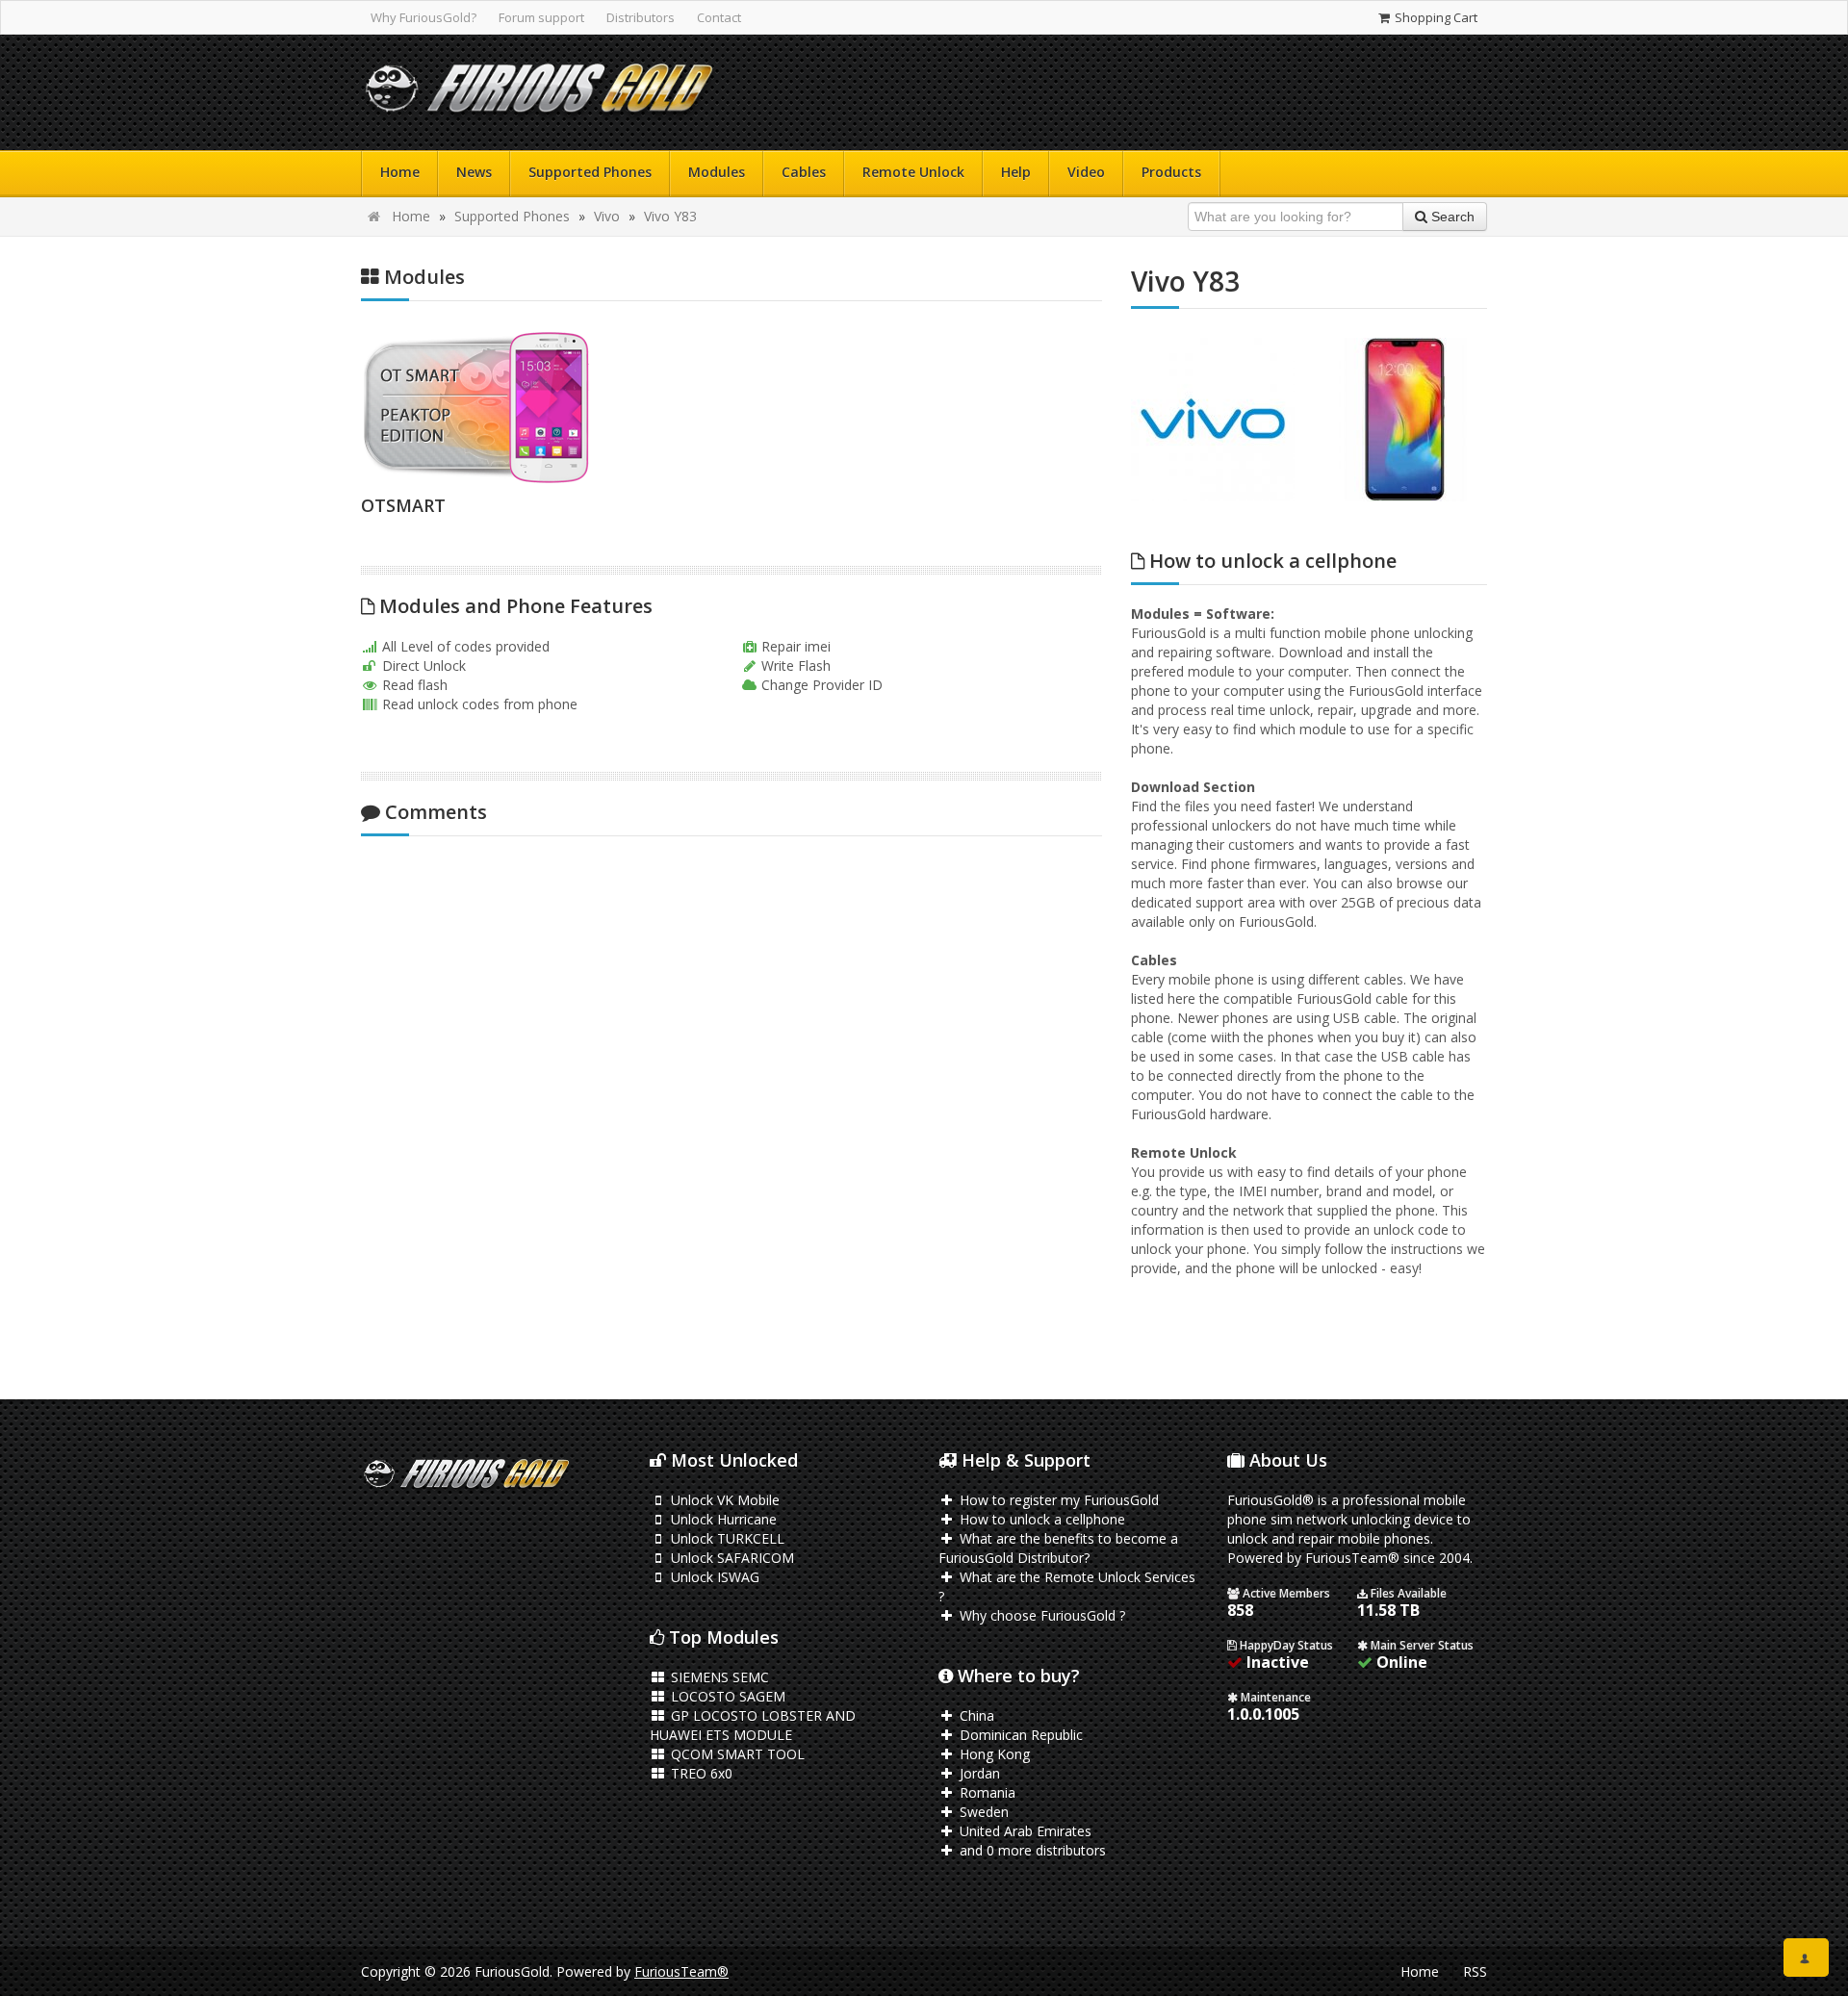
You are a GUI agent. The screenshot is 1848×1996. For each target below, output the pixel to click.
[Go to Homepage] (539, 93)
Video (1086, 172)
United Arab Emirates (1024, 1831)
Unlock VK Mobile (723, 1500)
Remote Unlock (913, 172)
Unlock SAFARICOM (731, 1558)
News (474, 172)
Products (1171, 172)
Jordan (978, 1773)
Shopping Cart (1435, 17)
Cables (804, 172)
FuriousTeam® (681, 1971)
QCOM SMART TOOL (736, 1754)
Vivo (607, 216)
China (975, 1715)
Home (400, 172)
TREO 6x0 (700, 1773)
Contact (719, 17)
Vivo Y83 (670, 216)
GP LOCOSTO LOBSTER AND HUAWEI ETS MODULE (753, 1725)
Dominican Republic (1019, 1735)
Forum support (541, 17)
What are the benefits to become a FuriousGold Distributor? (1058, 1548)
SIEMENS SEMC (718, 1677)
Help (1016, 172)
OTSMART (403, 505)
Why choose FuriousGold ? (1040, 1615)
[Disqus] (731, 1106)
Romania (986, 1792)
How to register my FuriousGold (1057, 1500)
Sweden (982, 1812)
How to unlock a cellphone (1040, 1519)
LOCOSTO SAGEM (726, 1696)
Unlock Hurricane (722, 1519)
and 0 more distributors (1031, 1850)
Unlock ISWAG (713, 1577)
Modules (717, 172)
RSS (1475, 1971)
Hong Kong (993, 1754)
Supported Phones (590, 172)
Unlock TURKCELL (726, 1538)
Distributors (641, 17)
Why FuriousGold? (423, 17)
